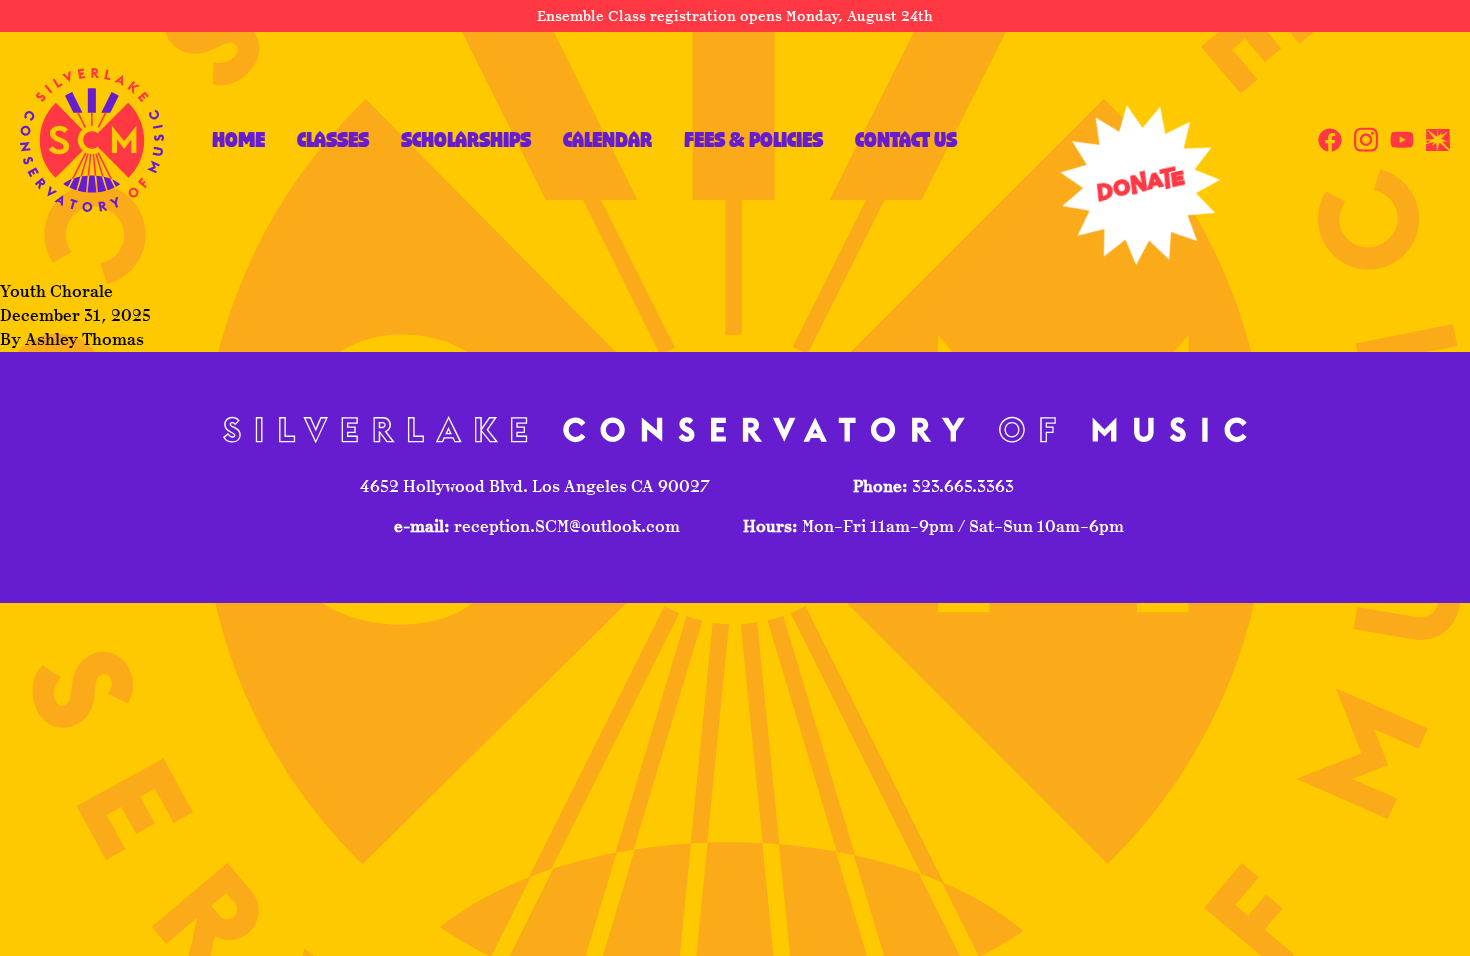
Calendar (607, 139)
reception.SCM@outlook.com (565, 527)
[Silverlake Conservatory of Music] (92, 140)
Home (238, 139)
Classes (333, 139)
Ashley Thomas (84, 340)
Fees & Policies (753, 139)
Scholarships (466, 139)
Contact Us (906, 139)
